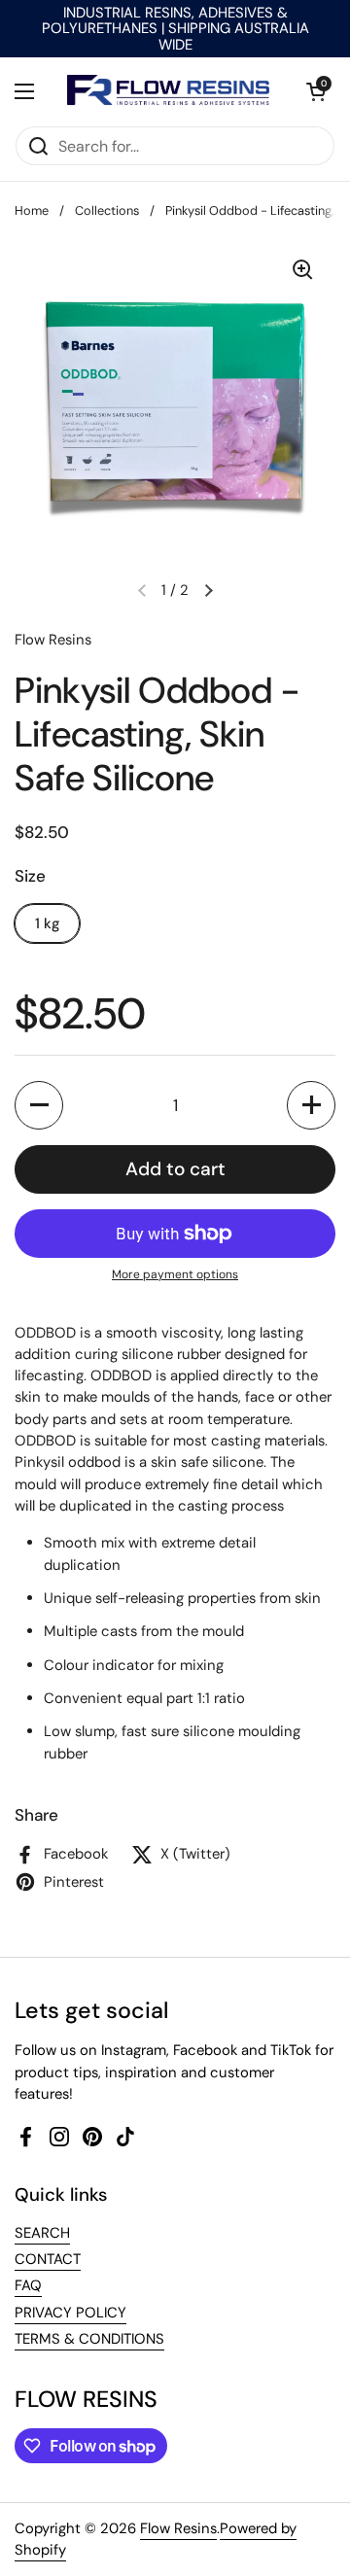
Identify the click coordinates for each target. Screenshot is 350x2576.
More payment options (175, 1274)
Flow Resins (178, 2528)
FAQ (28, 2285)
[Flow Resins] (170, 91)
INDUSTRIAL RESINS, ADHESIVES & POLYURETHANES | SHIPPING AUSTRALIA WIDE (175, 29)
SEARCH (42, 2233)
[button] (316, 91)
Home (32, 210)
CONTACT (48, 2259)
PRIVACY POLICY (70, 2313)
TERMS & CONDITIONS (89, 2339)
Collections (107, 210)
